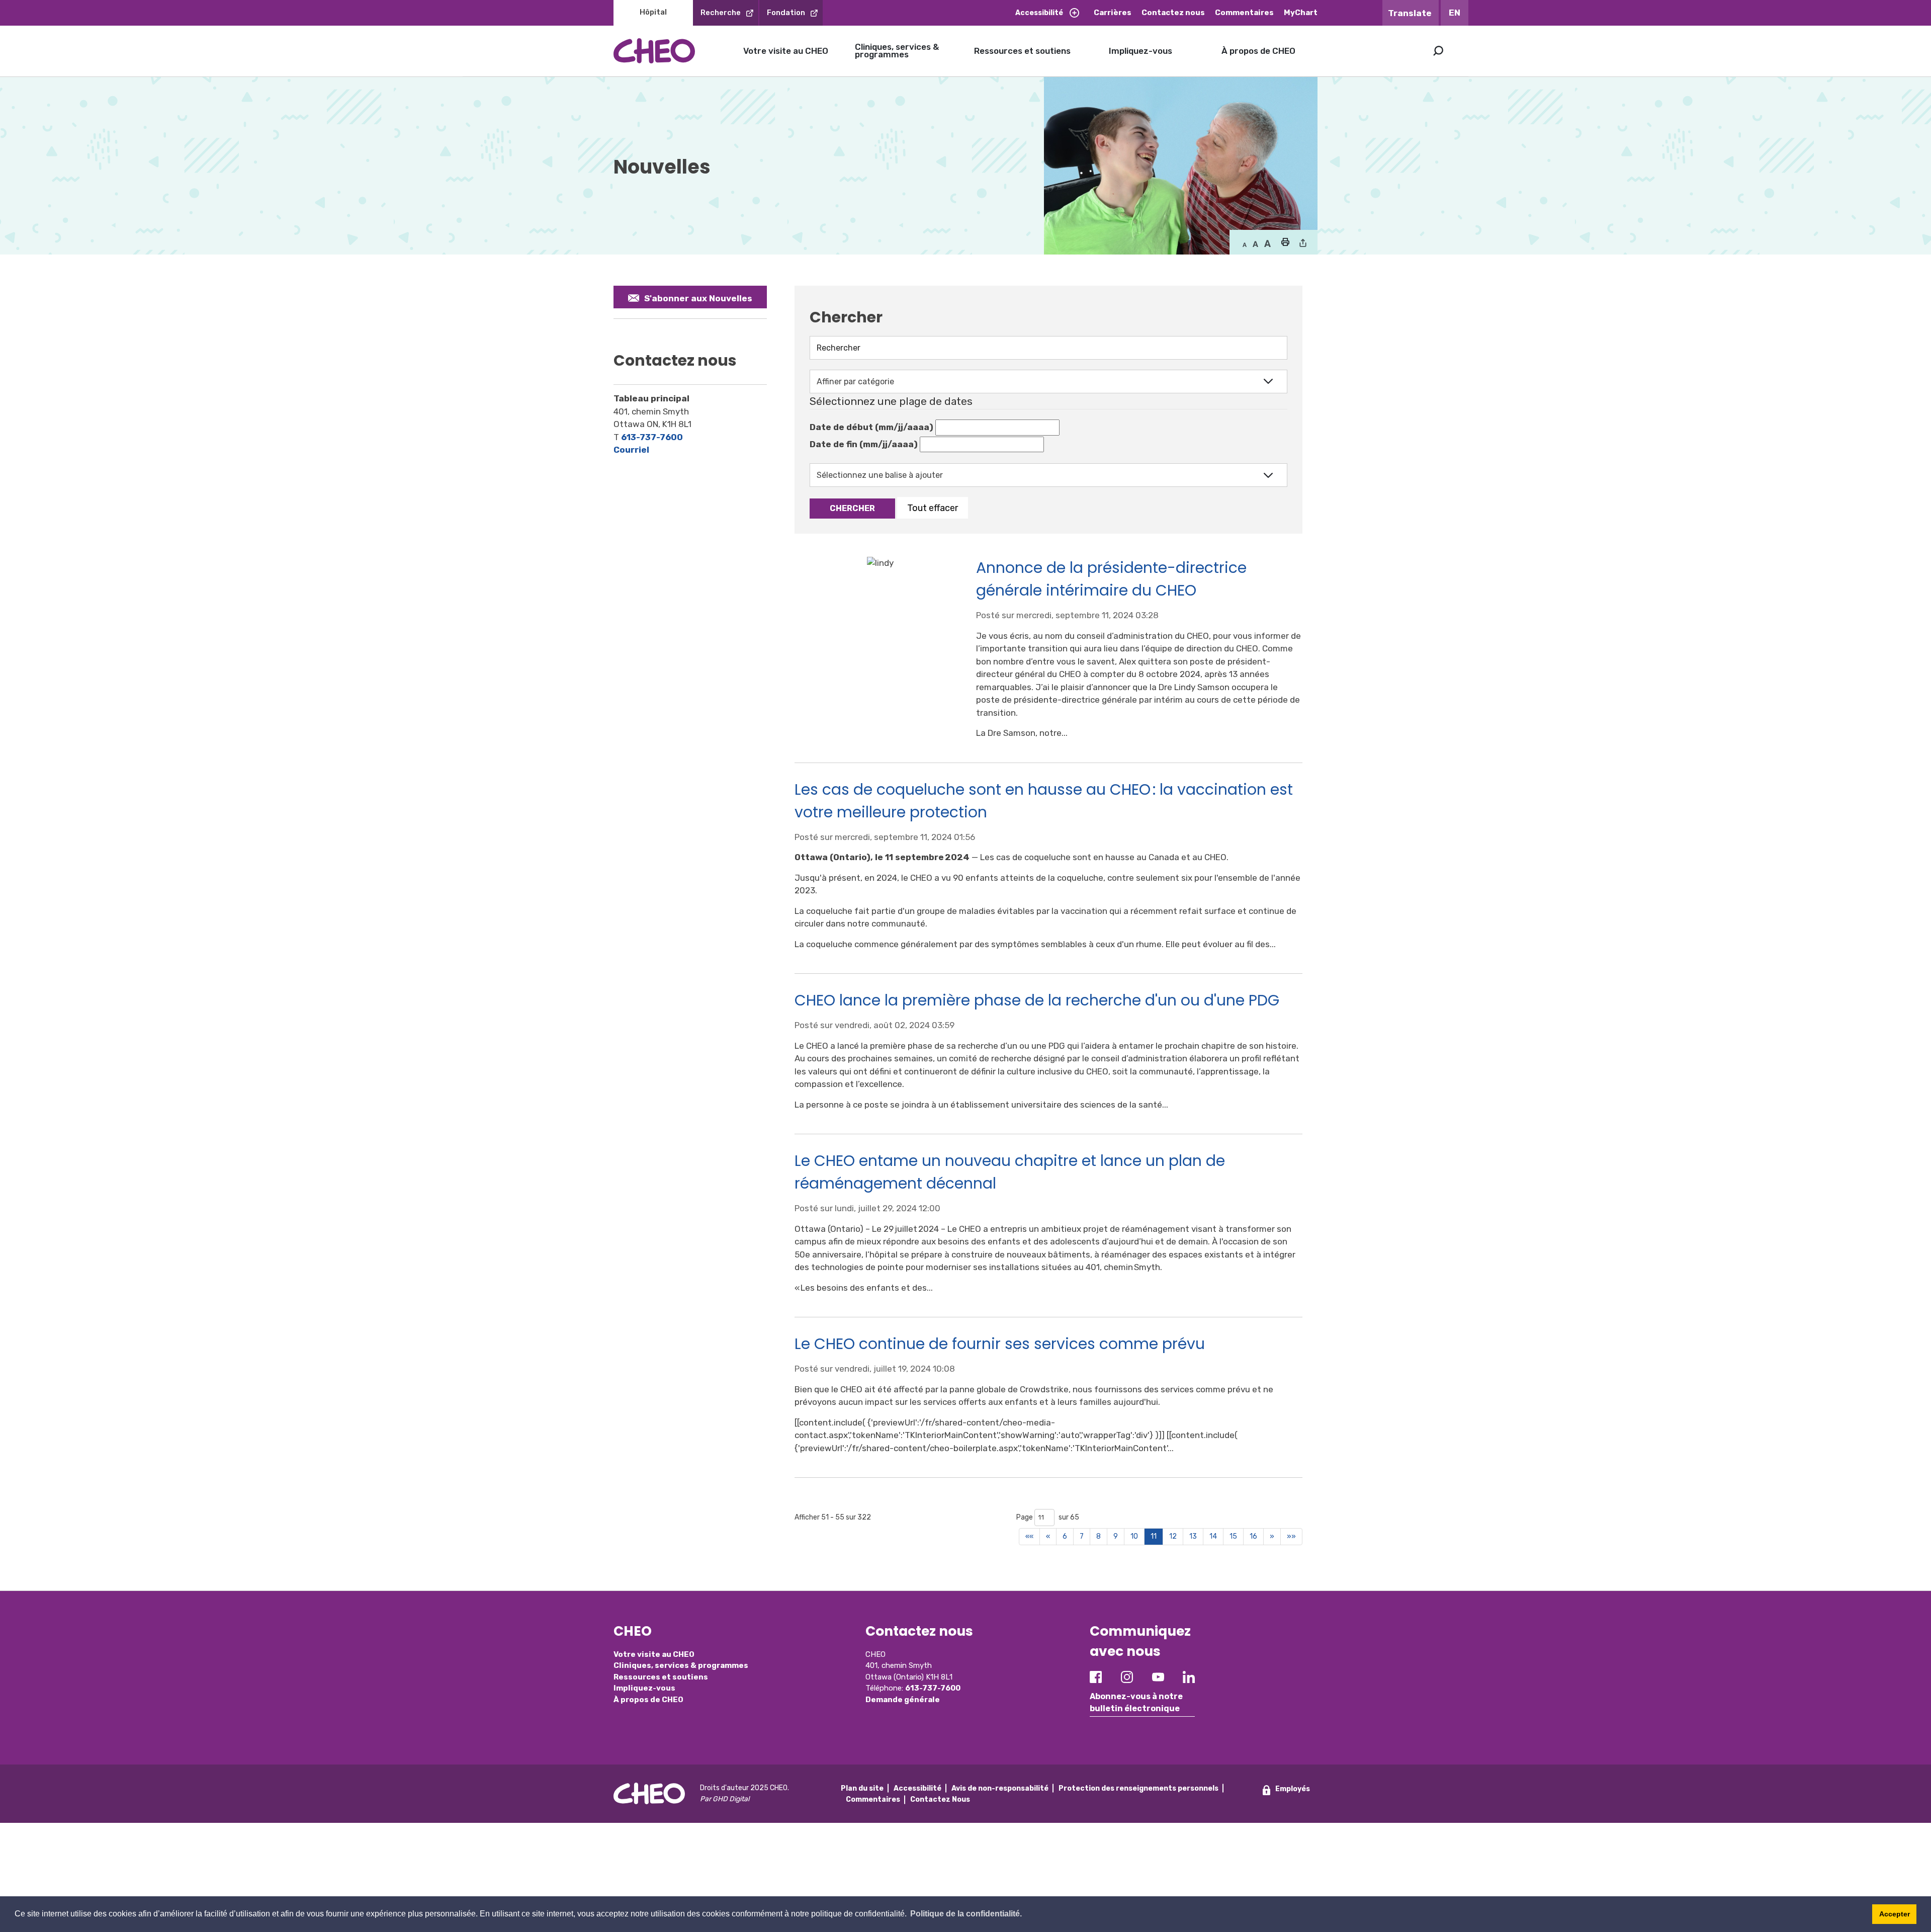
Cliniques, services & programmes (897, 51)
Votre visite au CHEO (786, 51)
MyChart (1301, 13)
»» (1291, 1536)
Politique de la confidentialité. (966, 1914)
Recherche (721, 13)
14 (1213, 1536)
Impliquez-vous (1140, 51)
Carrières (1113, 13)
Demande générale (903, 1700)
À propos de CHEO (1258, 51)
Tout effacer (933, 508)
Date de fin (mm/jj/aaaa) (864, 444)
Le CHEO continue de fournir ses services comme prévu (1000, 1344)
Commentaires (1244, 13)
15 (1233, 1536)
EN (1455, 13)
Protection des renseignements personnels (1138, 1788)
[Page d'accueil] (654, 51)
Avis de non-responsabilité (1000, 1788)
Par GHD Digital (725, 1799)
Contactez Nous (940, 1799)
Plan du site (862, 1788)
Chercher (852, 508)
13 (1193, 1536)
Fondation (786, 13)
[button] (1285, 243)
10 (1134, 1536)
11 (1154, 1536)
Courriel (631, 450)
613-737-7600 (652, 437)
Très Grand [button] (1267, 244)
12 (1173, 1536)
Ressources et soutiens (1022, 51)
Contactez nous (1173, 13)
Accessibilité (1039, 13)
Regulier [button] (1245, 244)
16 (1253, 1536)
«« (1029, 1536)
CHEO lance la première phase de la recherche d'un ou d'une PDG (1037, 1000)
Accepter (1895, 1914)
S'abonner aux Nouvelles (698, 298)
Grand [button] (1255, 244)
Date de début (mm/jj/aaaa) (871, 427)
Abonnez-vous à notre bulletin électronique (1136, 1702)
